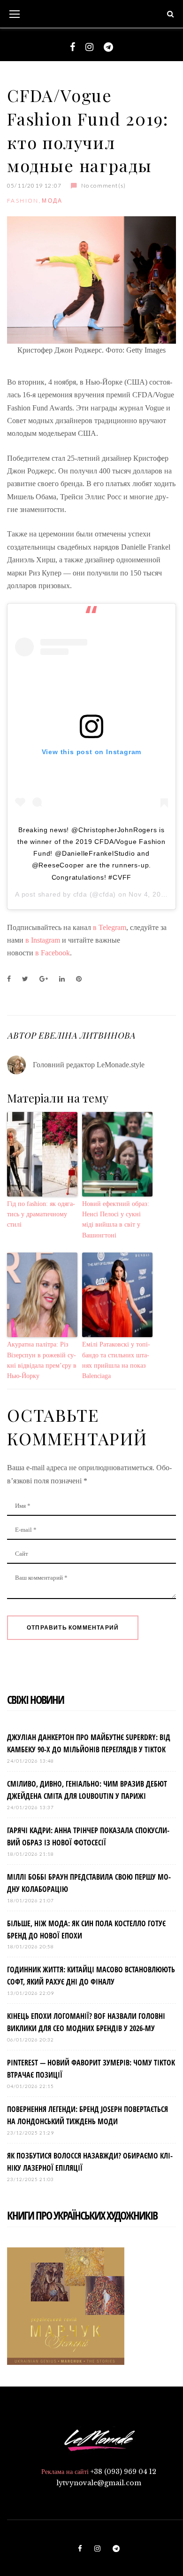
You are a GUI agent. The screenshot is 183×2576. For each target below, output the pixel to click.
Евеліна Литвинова (86, 1035)
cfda (80, 894)
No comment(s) (103, 185)
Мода (52, 201)
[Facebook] (72, 47)
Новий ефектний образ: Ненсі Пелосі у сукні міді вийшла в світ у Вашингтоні (116, 1220)
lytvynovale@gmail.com (99, 2483)
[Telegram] (108, 47)
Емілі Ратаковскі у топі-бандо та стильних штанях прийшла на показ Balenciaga (116, 1360)
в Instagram (44, 940)
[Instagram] (89, 47)
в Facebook (52, 953)
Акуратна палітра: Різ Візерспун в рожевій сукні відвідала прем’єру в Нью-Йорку (42, 1360)
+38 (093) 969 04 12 (123, 2472)
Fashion (23, 201)
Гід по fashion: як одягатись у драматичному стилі (41, 1214)
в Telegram (110, 927)
